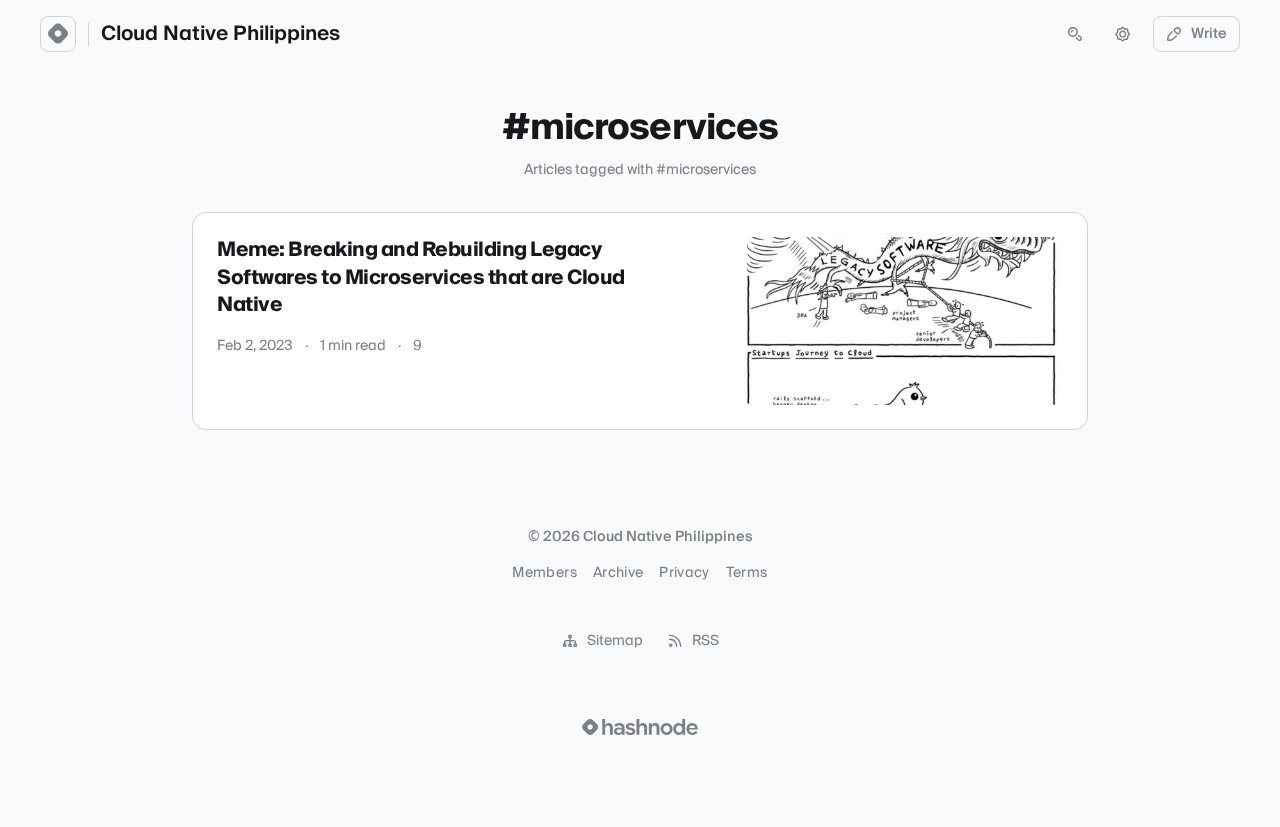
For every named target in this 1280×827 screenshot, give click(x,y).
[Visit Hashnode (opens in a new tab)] (640, 727)
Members (544, 573)
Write (1209, 34)
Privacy (684, 573)
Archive (618, 573)
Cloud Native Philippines (220, 34)
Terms (747, 573)
